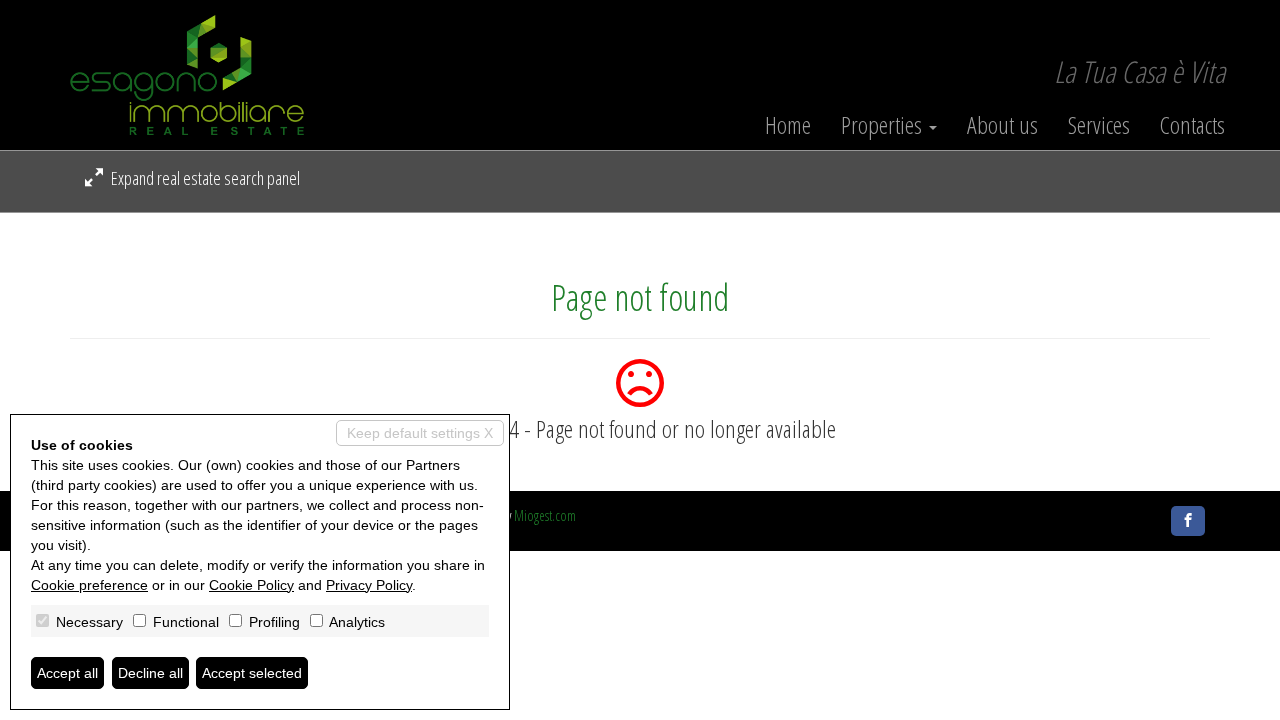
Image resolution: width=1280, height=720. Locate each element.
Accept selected (252, 673)
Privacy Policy (369, 585)
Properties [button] (884, 125)
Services (1099, 125)
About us (1002, 125)
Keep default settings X (420, 433)
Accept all (67, 673)
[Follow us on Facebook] (1188, 521)
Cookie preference (89, 585)
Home (788, 125)
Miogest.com (545, 515)
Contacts (1192, 125)
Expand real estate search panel (204, 178)
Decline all (150, 673)
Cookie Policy (251, 585)
